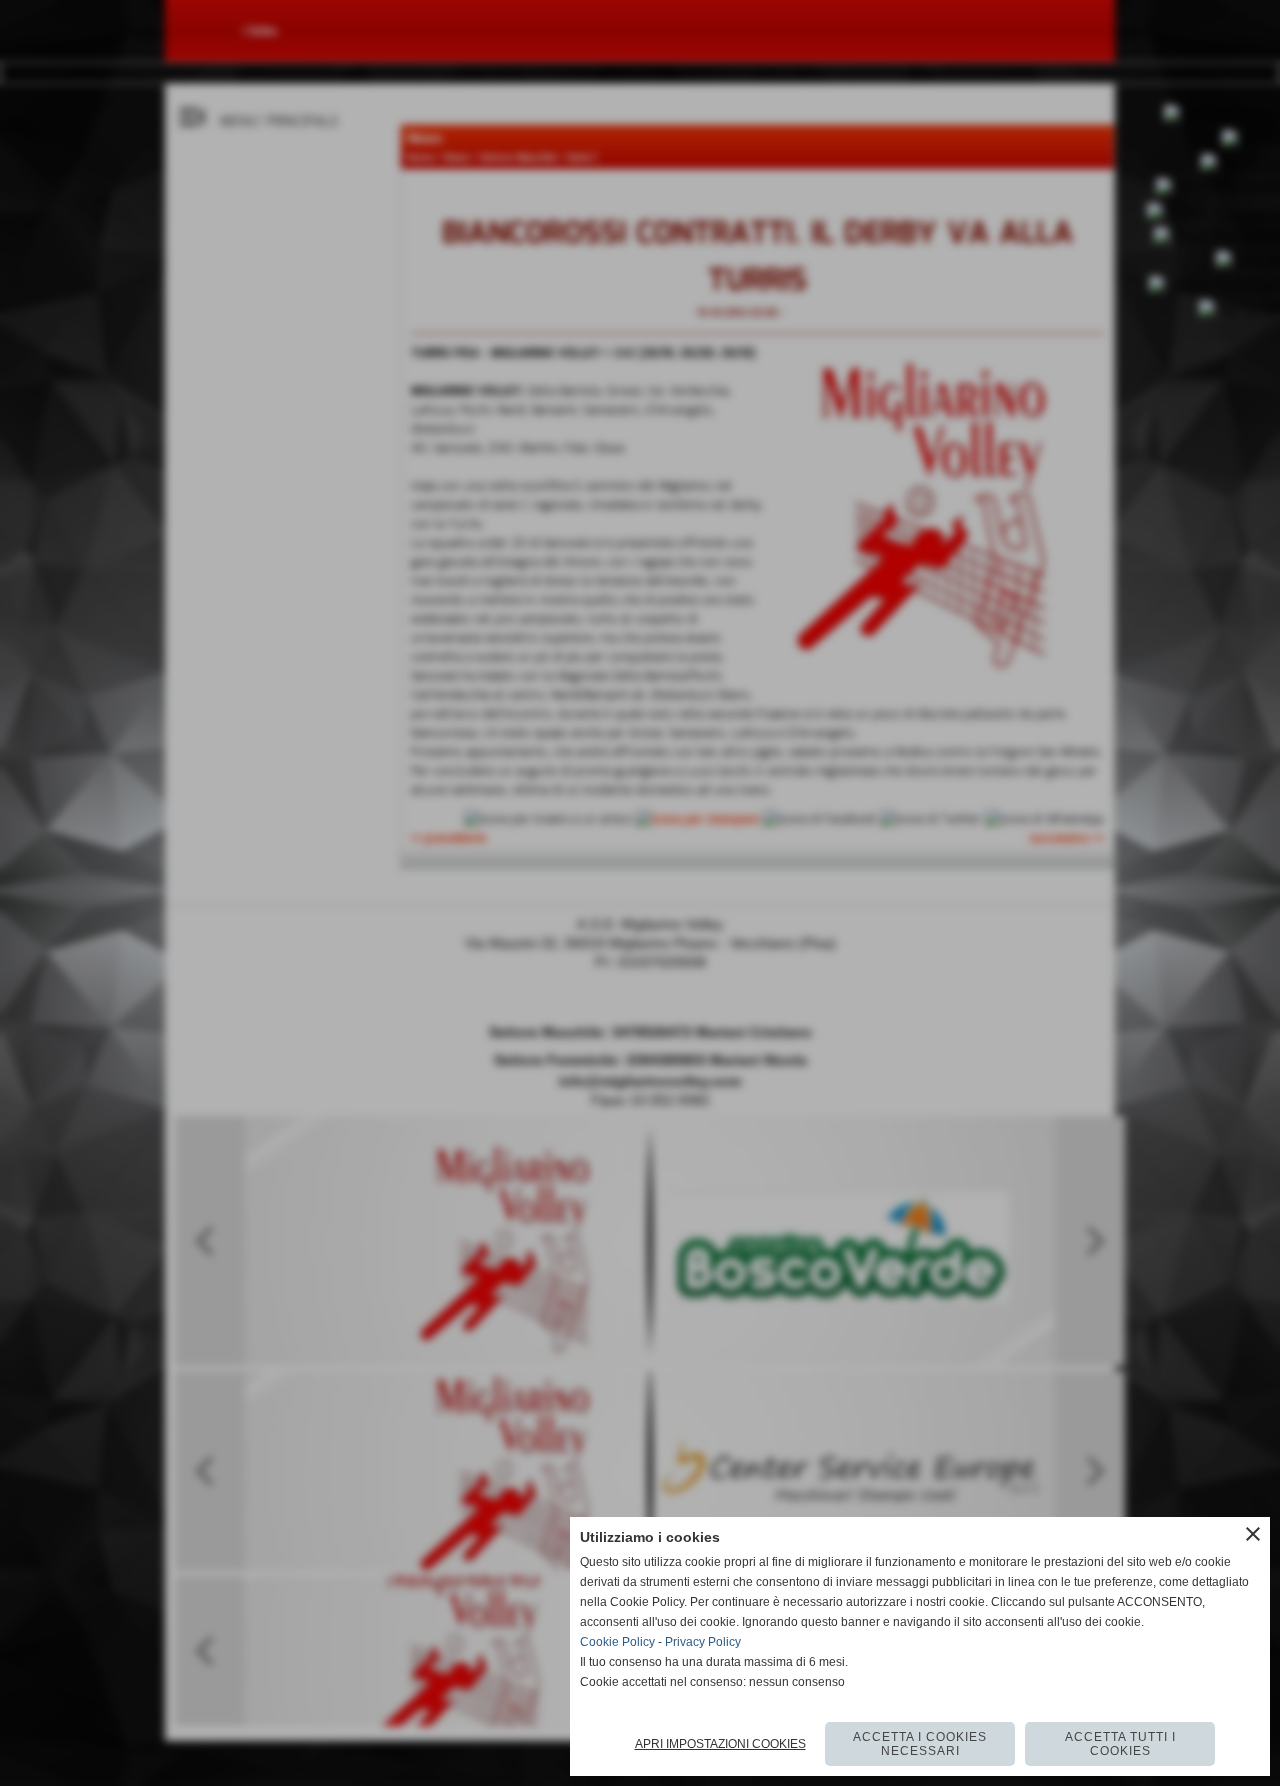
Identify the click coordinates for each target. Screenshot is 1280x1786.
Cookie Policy (617, 1642)
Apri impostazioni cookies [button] (720, 1744)
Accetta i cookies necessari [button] (920, 1744)
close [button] (1253, 1534)
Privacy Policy (703, 1642)
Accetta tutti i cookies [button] (1120, 1744)
